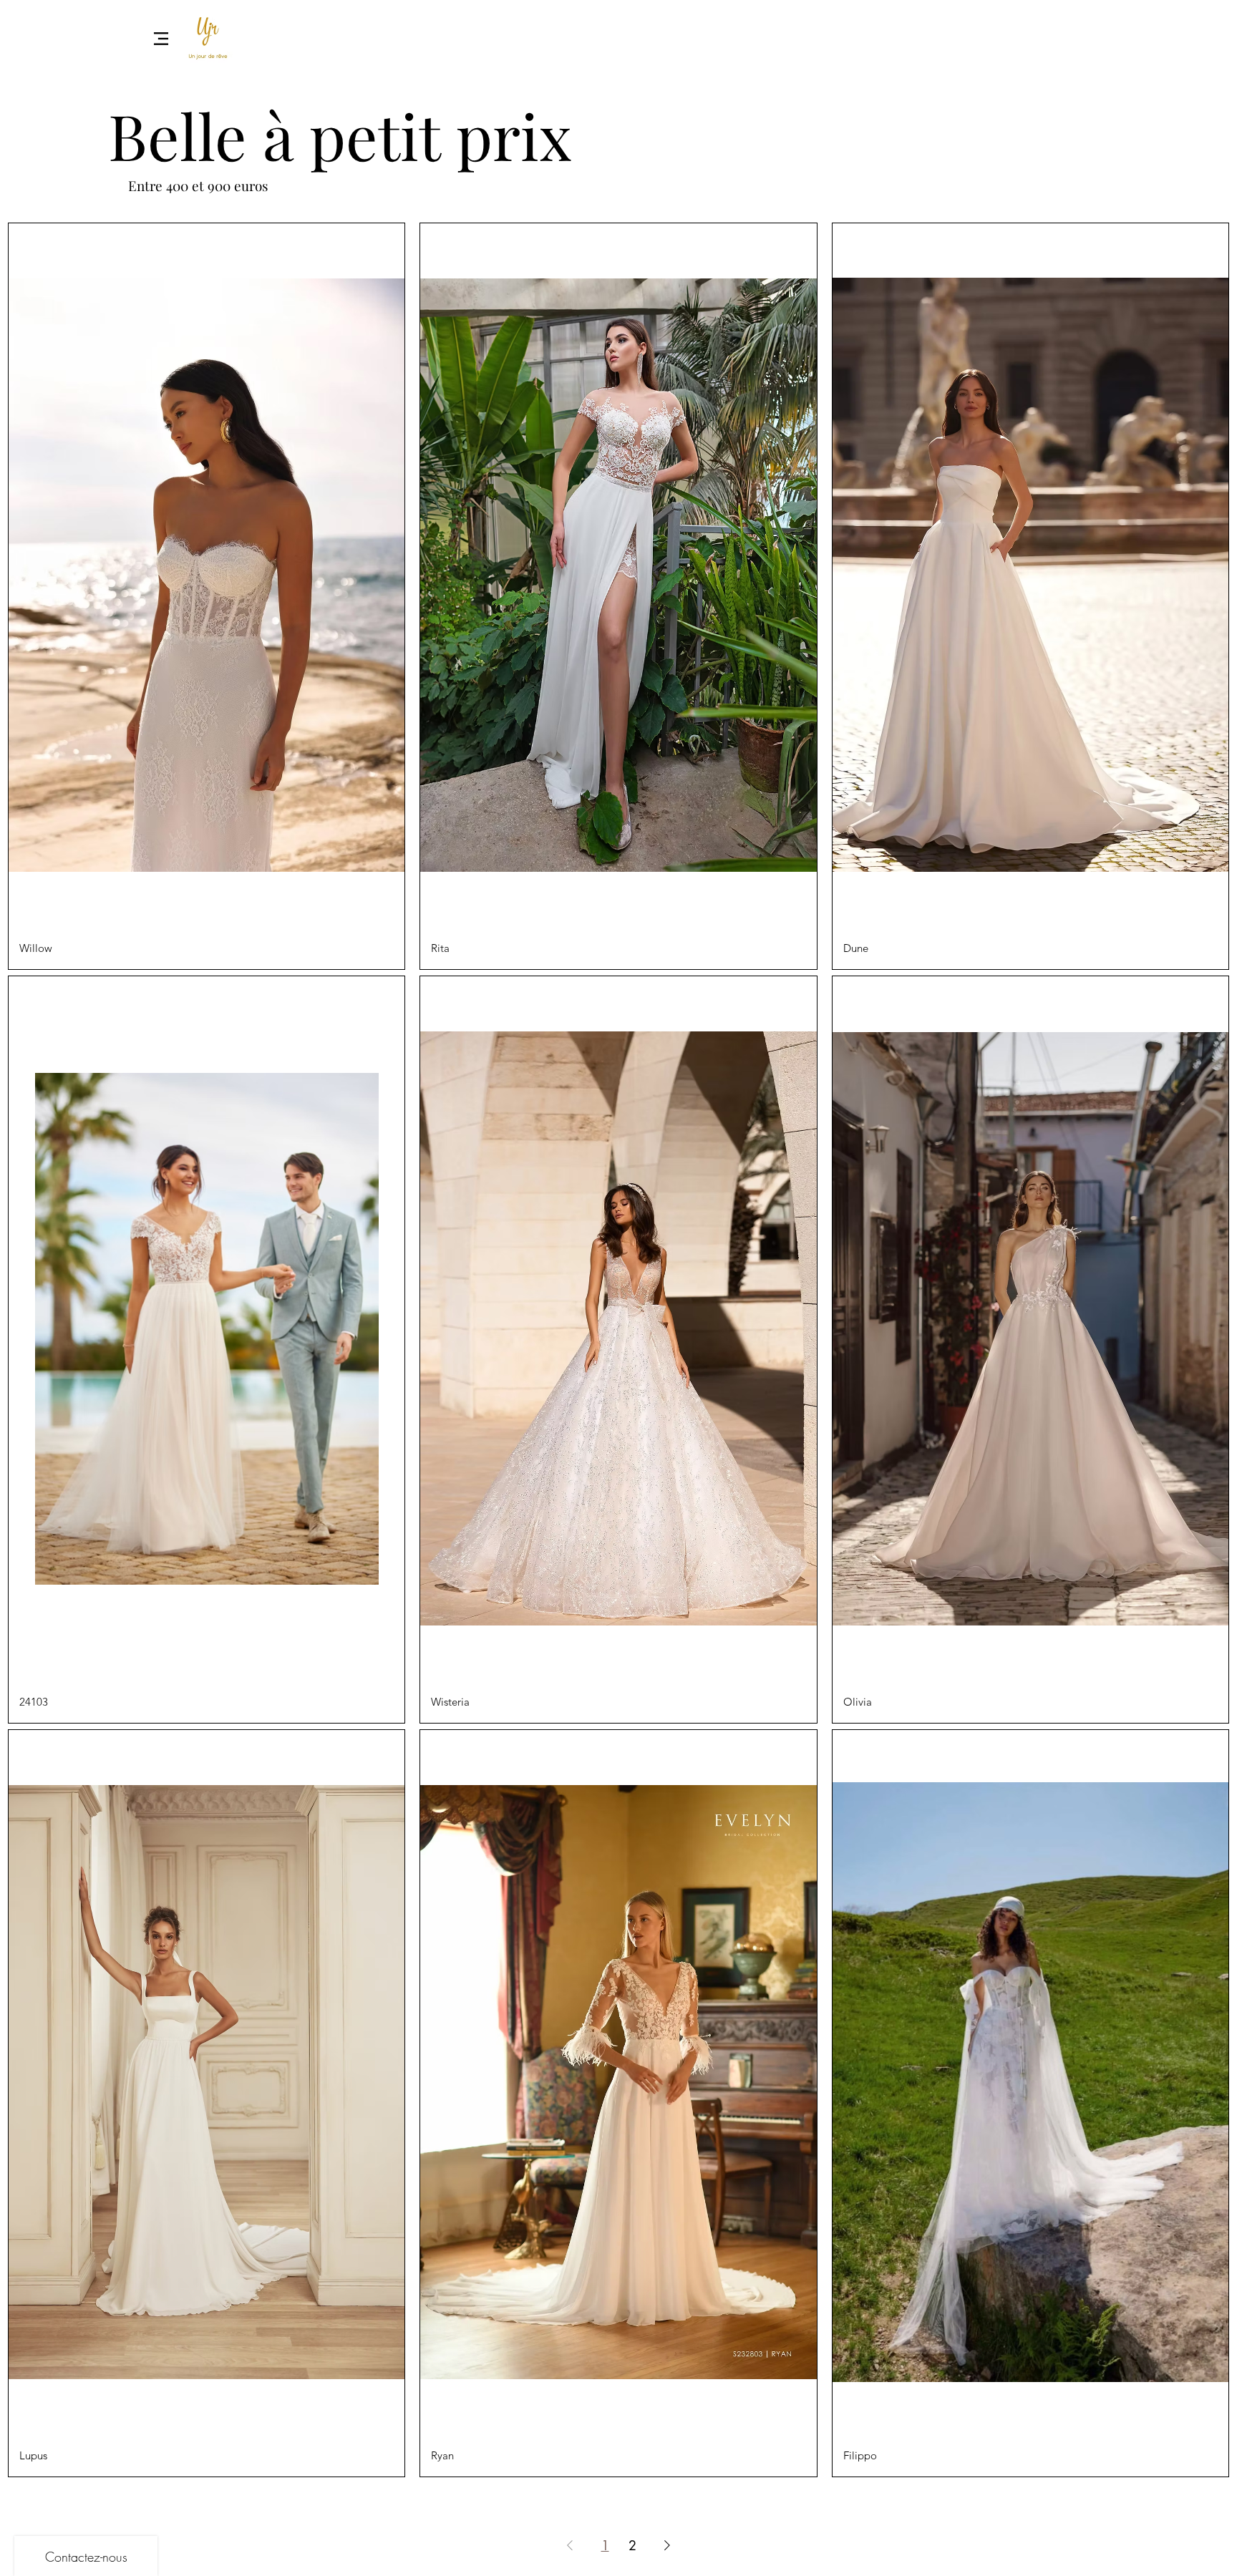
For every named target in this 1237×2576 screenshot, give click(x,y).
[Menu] (161, 38)
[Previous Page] (570, 2545)
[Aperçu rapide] (207, 575)
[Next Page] (667, 2545)
